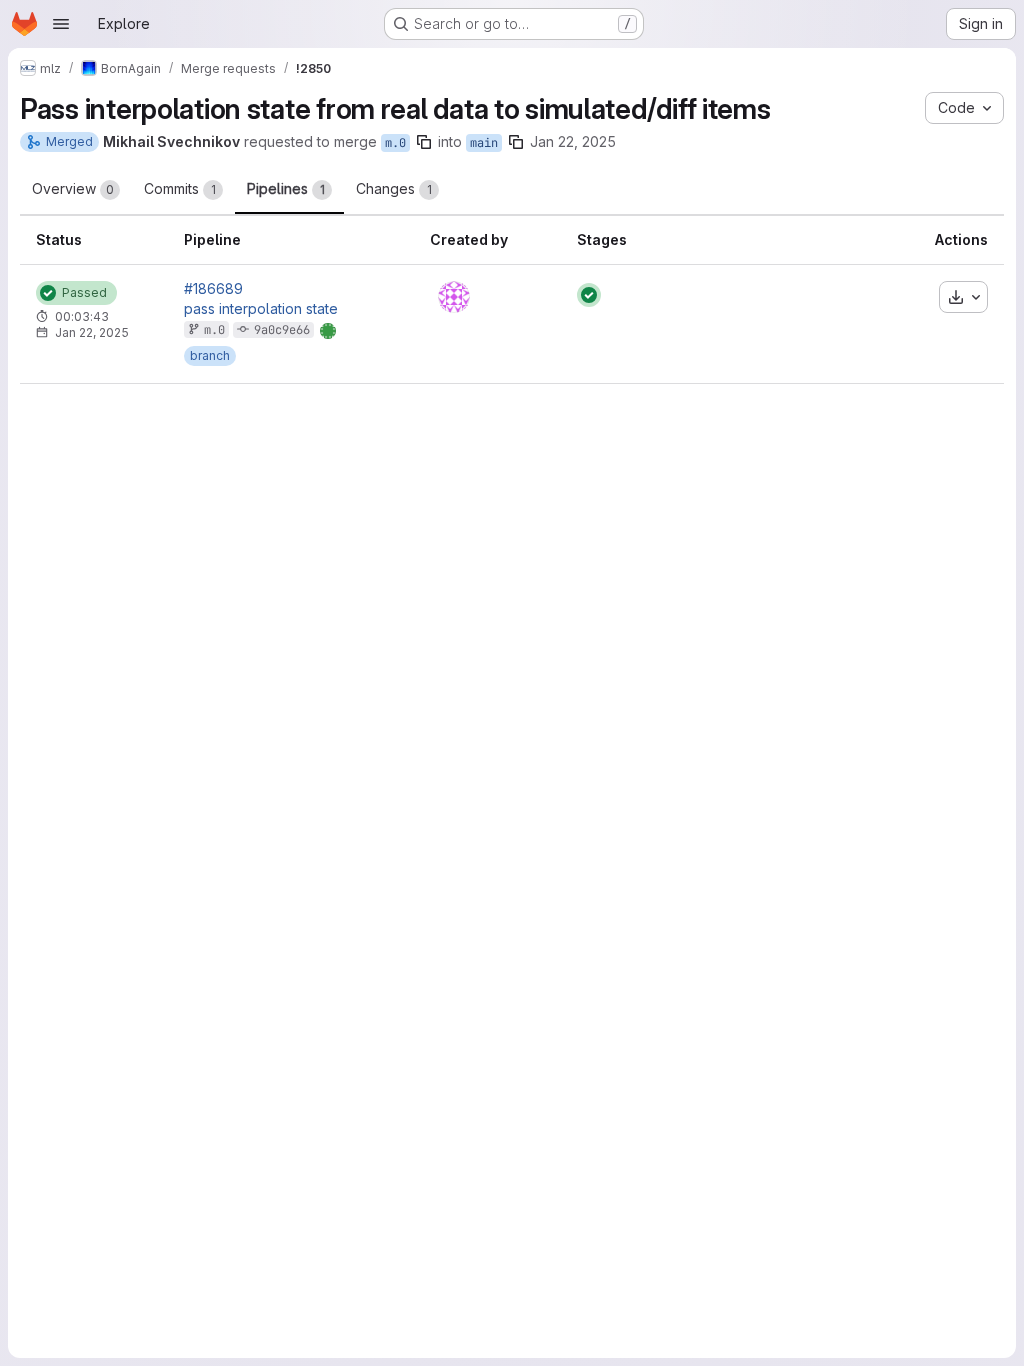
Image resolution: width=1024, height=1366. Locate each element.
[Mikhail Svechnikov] (454, 297)
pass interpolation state (261, 309)
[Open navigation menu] (61, 24)
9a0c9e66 (282, 330)
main (484, 143)
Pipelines (286, 188)
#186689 (213, 289)
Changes (394, 188)
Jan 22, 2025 (573, 141)
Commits (180, 188)
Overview (73, 188)
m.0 (395, 143)
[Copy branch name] (424, 142)
